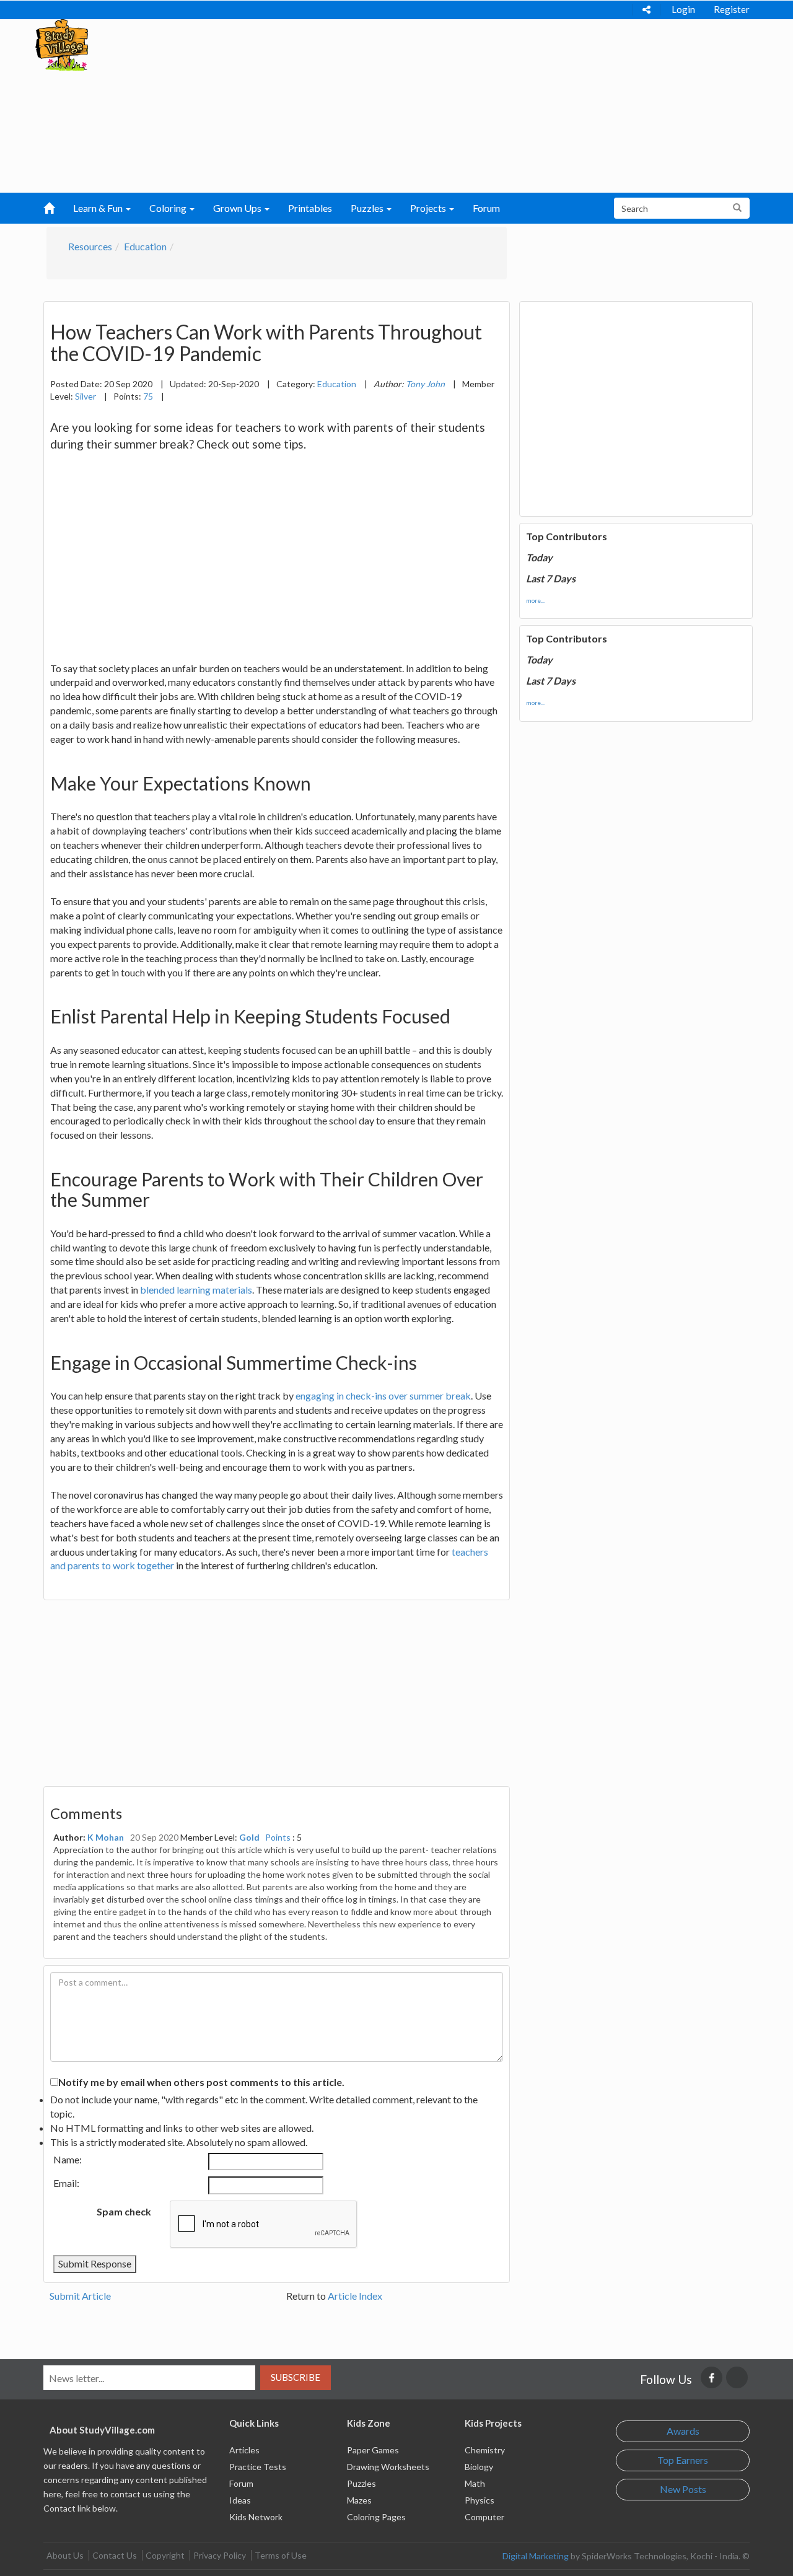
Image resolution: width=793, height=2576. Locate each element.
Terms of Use (281, 2555)
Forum (486, 208)
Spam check (124, 2211)
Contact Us (115, 2555)
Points (278, 1837)
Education (145, 246)
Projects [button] (429, 208)
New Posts (683, 2489)
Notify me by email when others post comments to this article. (201, 2082)
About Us (65, 2555)
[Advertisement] (372, 106)
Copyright (165, 2555)
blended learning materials (196, 1290)
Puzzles (361, 2483)
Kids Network (256, 2517)
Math (475, 2483)
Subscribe (296, 2377)
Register (732, 9)
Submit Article (80, 2296)
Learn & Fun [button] (99, 208)
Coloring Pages (376, 2517)
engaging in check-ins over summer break (383, 1395)
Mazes (359, 2500)
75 (148, 396)
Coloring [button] (169, 208)
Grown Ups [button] (238, 208)
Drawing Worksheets (388, 2467)
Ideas (240, 2500)
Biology (479, 2467)
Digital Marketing (536, 2556)
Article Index (355, 2296)
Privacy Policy (220, 2555)
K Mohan (106, 1837)
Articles (244, 2450)
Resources (90, 246)
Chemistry (485, 2450)
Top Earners (683, 2460)
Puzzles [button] (368, 208)
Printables (310, 208)
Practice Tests (258, 2467)
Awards (683, 2431)
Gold (249, 1837)
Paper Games (373, 2450)
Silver (85, 396)
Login (683, 9)
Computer (484, 2517)
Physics (480, 2500)
